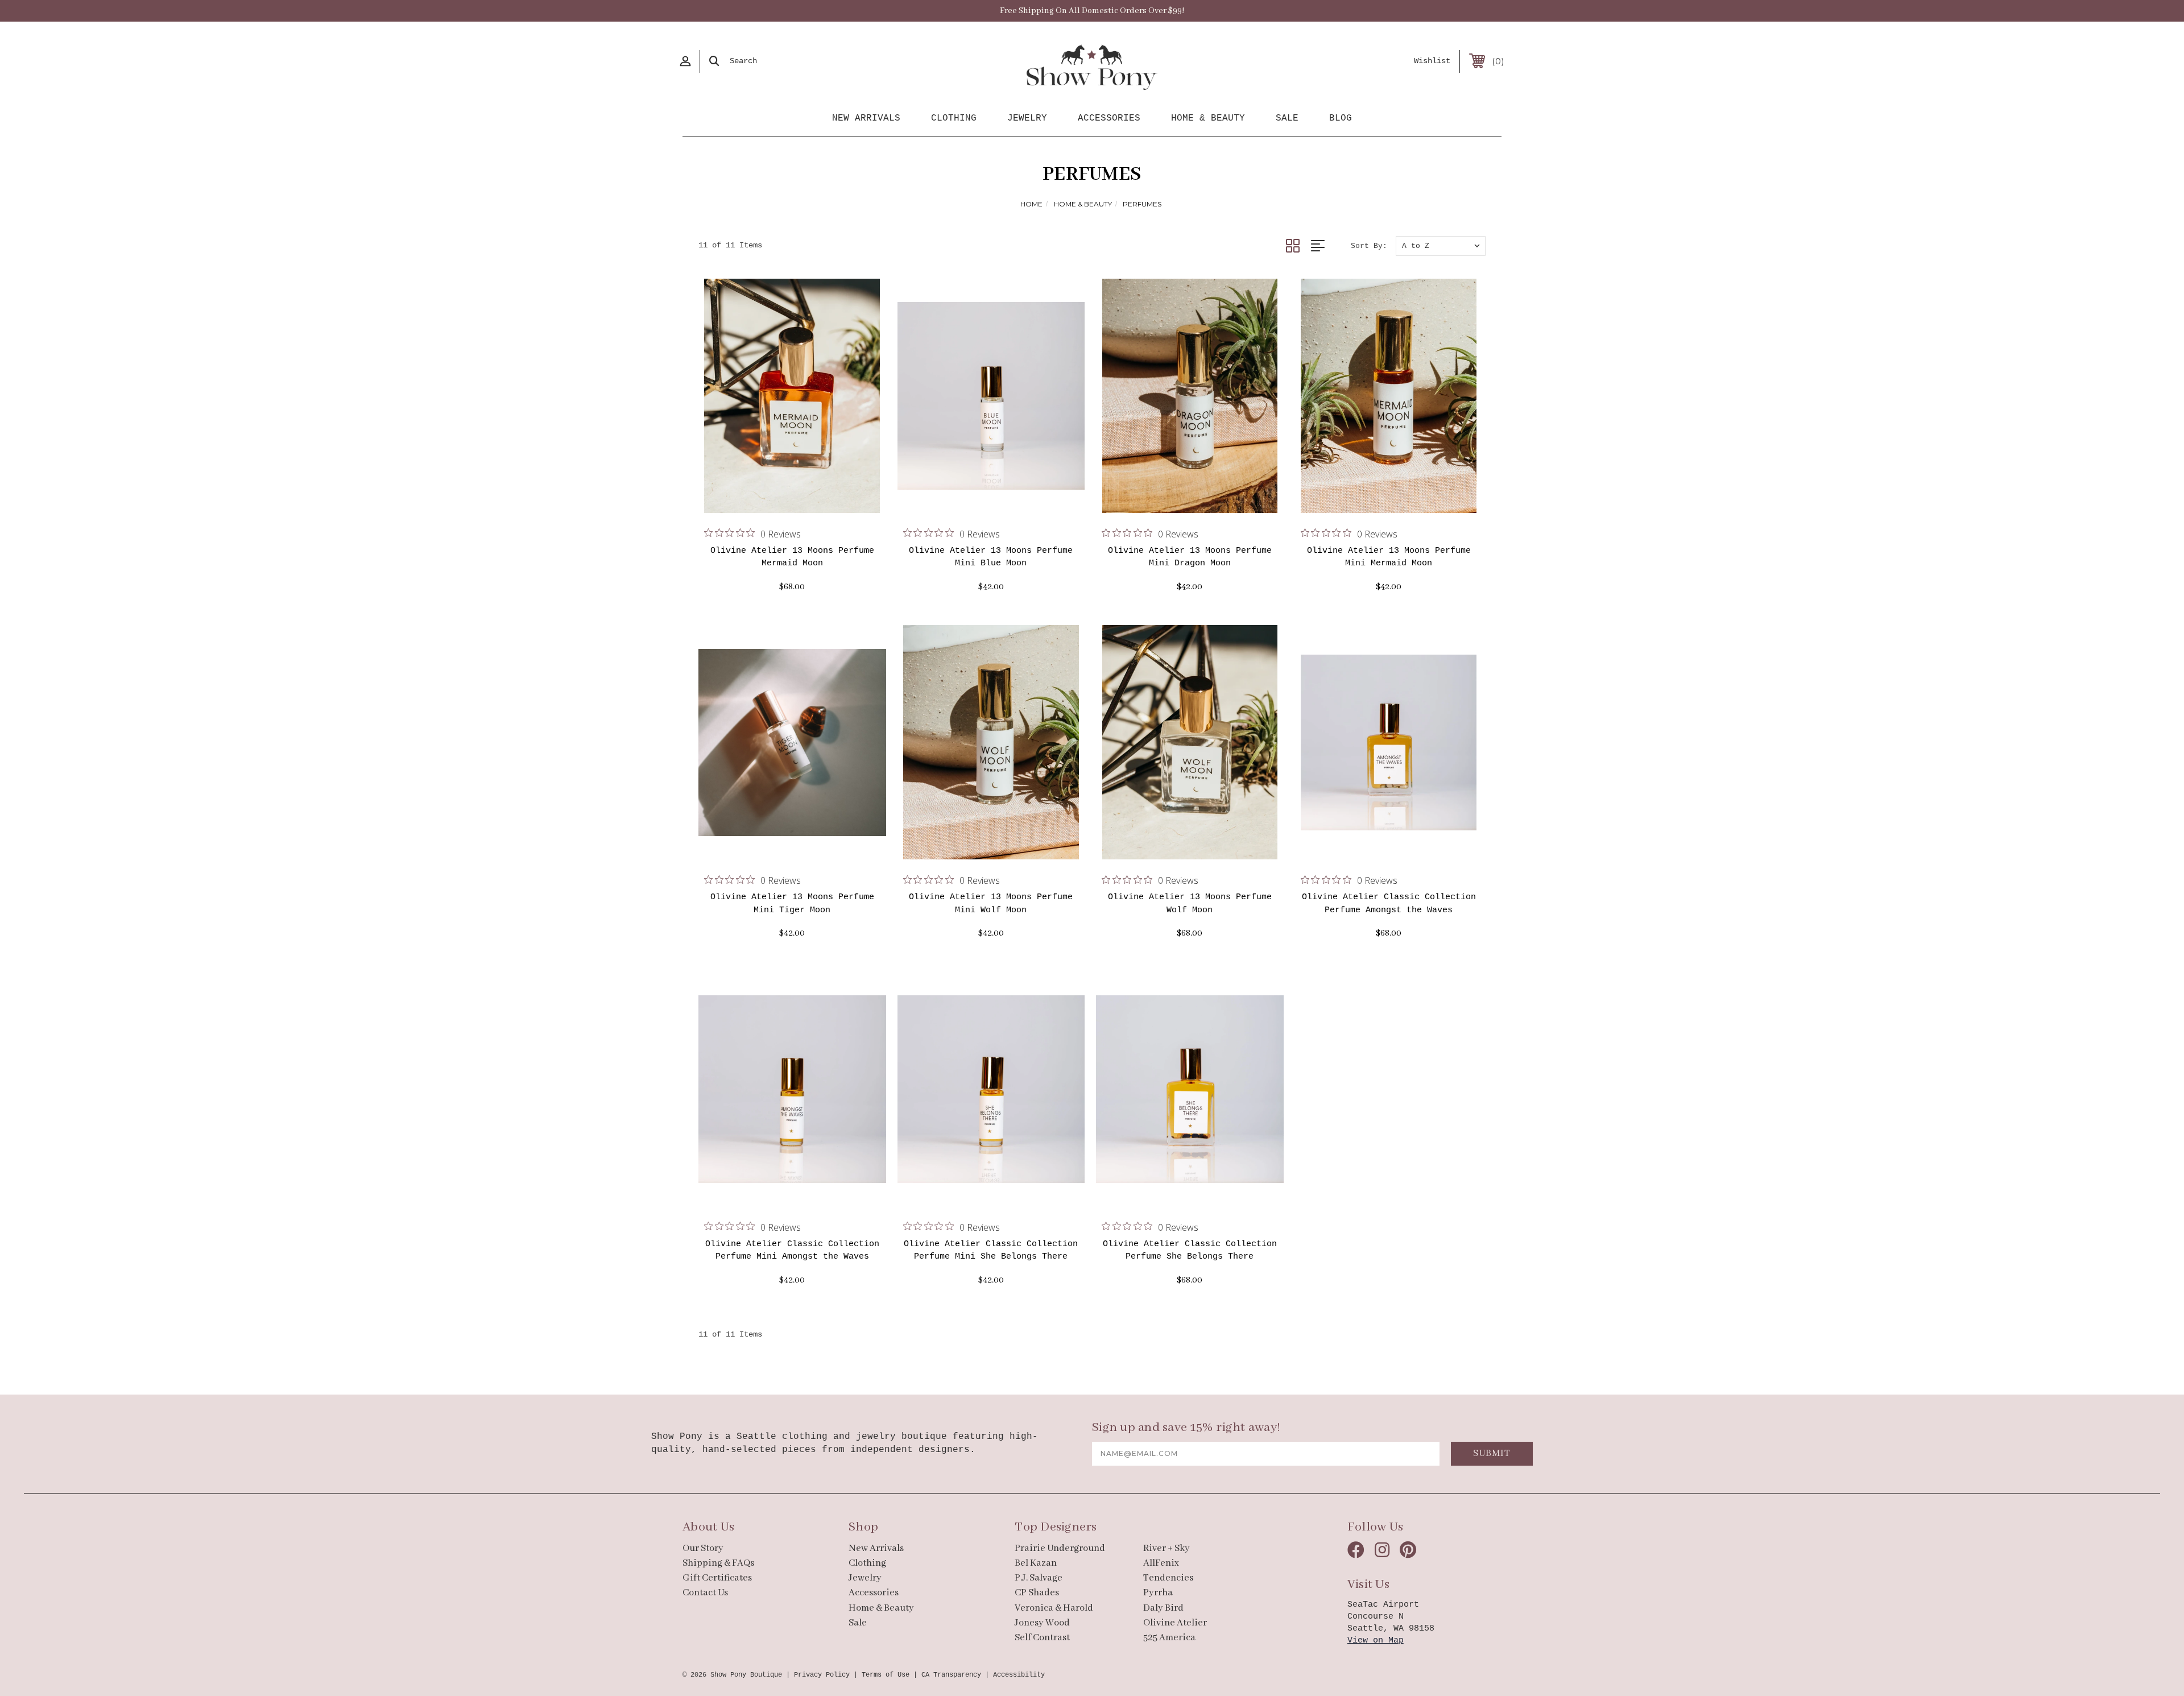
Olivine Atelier (1175, 1623)
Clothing (954, 118)
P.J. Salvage (1039, 1578)
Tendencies (1168, 1578)
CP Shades (1037, 1593)
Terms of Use (886, 1675)
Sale (1287, 118)
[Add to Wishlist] (806, 499)
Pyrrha (1158, 1593)
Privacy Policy (822, 1675)
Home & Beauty (1208, 118)
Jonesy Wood (1042, 1623)
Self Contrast (1042, 1638)
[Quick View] (778, 499)
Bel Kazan (1036, 1563)
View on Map (1376, 1641)
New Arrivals (866, 118)
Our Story (703, 1548)
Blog (1341, 118)
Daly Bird (1163, 1608)
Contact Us (705, 1593)
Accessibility (1019, 1675)
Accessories (1109, 118)
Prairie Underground (1060, 1548)
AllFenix (1161, 1563)
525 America (1169, 1638)
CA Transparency (951, 1675)
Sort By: (1369, 246)
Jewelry (1027, 118)
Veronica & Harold (1054, 1608)
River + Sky (1167, 1548)
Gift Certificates (717, 1578)
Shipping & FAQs (718, 1563)
